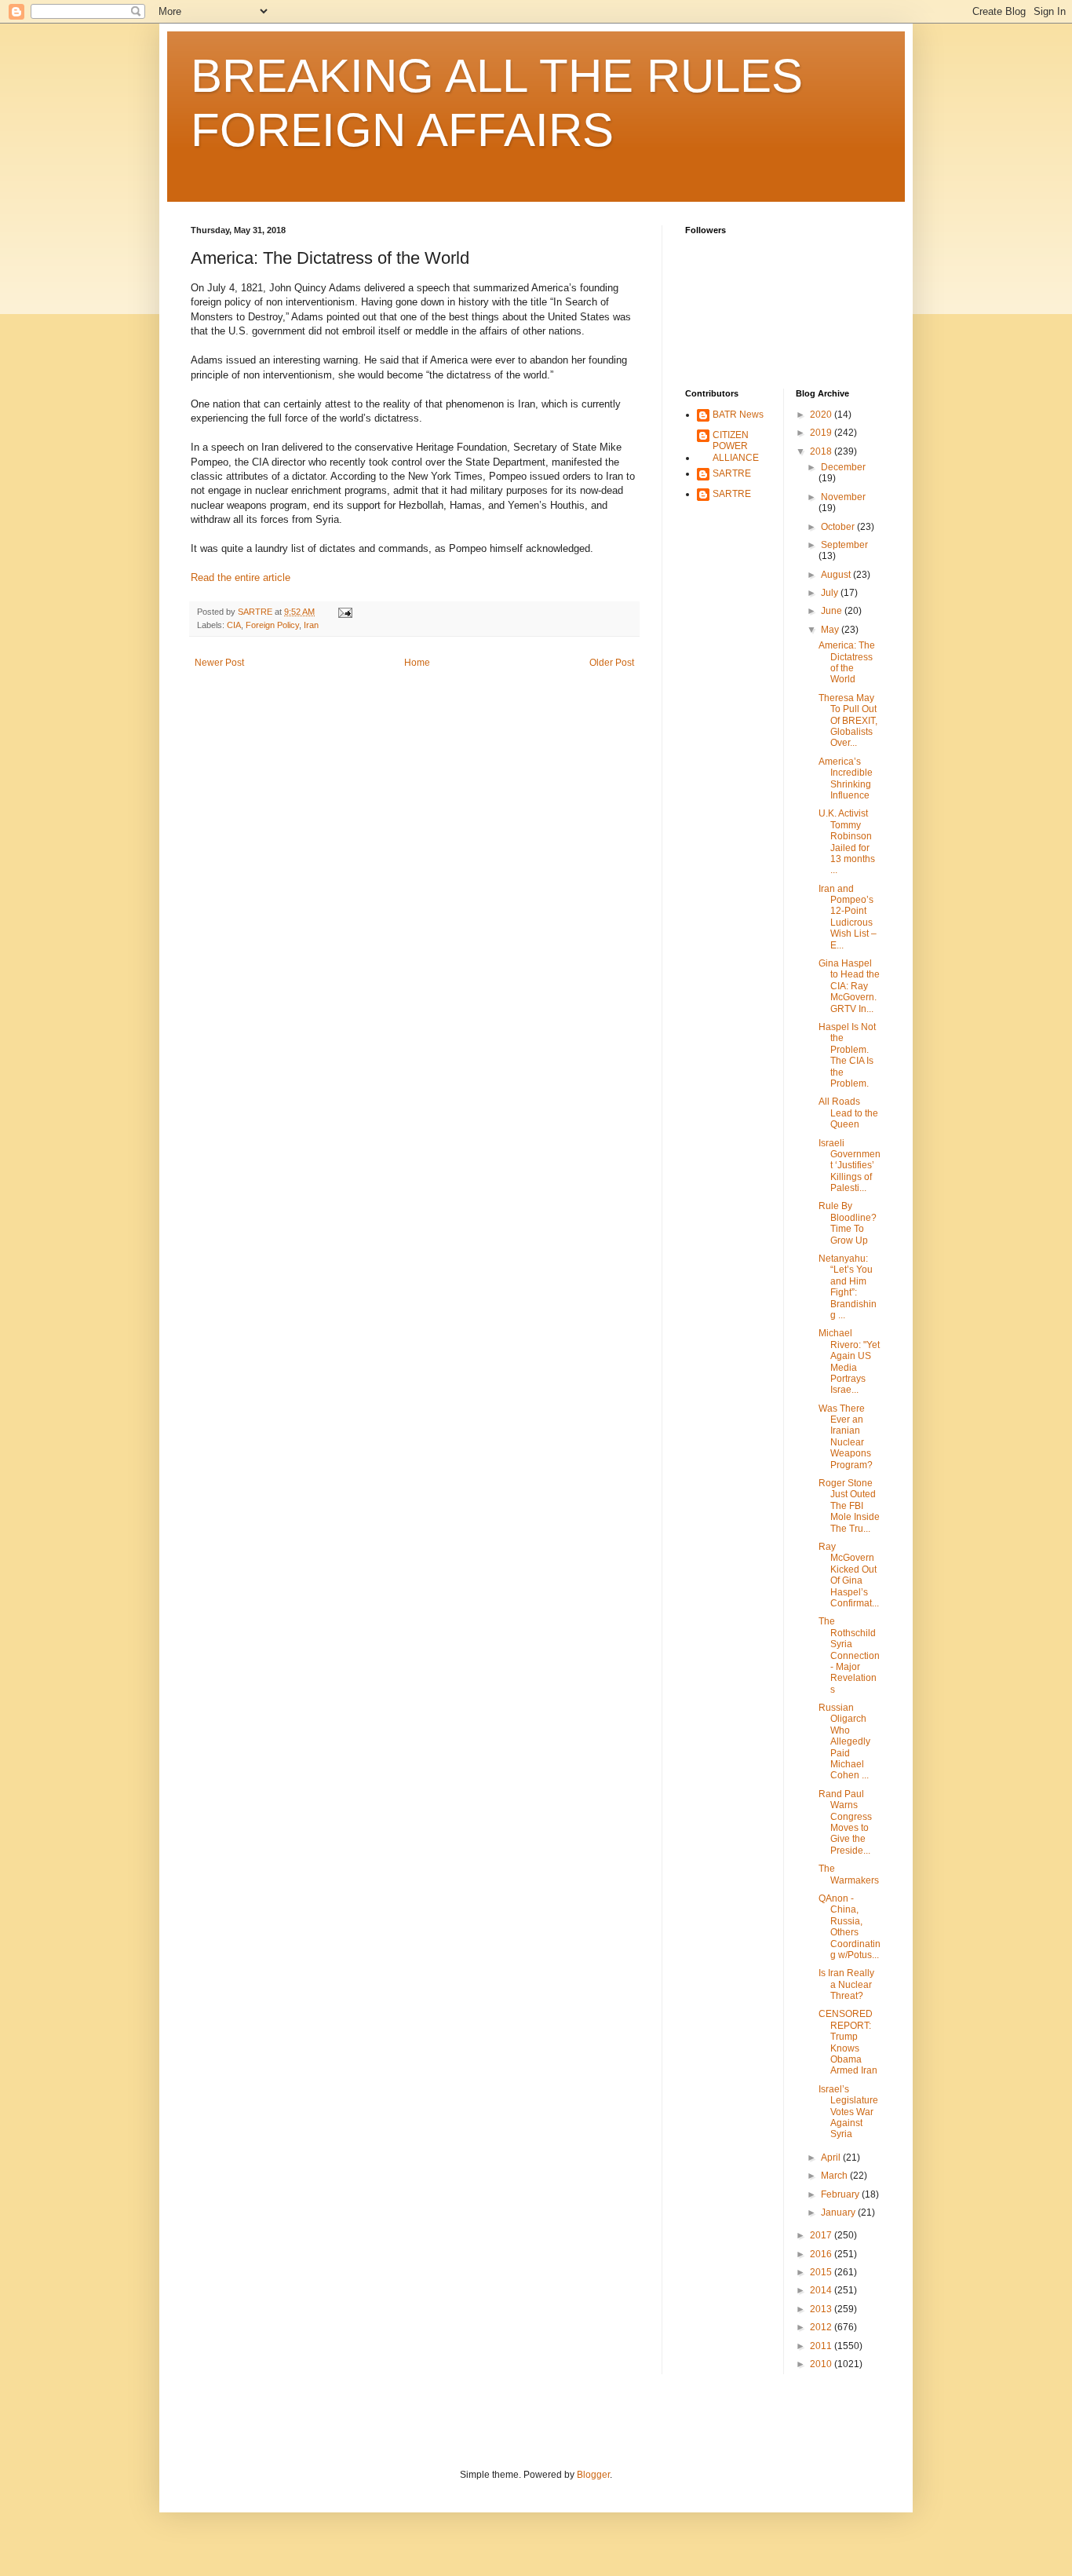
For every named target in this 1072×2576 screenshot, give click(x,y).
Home (417, 663)
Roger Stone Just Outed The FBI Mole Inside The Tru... (849, 1506)
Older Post (612, 663)
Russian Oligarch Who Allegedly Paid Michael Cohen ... (844, 1741)
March (835, 2176)
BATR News (738, 415)
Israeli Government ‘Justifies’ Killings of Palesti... (850, 1166)
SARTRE (732, 473)
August (837, 575)
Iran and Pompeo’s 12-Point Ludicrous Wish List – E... (848, 917)
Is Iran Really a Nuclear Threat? (846, 1984)
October (839, 527)
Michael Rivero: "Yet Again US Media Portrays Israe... (849, 1361)
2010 (822, 2364)
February (841, 2194)
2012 (822, 2327)
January (839, 2212)
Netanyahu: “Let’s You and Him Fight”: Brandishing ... (848, 1287)
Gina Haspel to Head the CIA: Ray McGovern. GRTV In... (849, 986)
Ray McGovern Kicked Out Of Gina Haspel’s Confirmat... (849, 1575)
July (831, 593)
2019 (822, 433)
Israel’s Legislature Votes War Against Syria (848, 2112)
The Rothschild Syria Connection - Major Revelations (849, 1655)
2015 (822, 2272)
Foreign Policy (272, 625)
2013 (822, 2309)
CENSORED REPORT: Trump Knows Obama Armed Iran (848, 2042)
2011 (822, 2346)
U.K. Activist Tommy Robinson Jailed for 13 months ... (847, 842)
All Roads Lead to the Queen (848, 1113)
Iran (311, 625)
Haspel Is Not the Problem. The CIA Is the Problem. (847, 1055)
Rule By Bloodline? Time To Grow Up (848, 1223)
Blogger (593, 2475)
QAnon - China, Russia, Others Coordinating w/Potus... (850, 1927)
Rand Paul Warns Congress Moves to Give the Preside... (845, 1822)
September (844, 545)
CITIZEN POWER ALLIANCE (736, 446)
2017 (822, 2235)
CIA (234, 625)
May (831, 630)
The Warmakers (849, 1874)
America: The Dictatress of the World (847, 662)
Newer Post (219, 663)
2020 (822, 415)
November (843, 497)
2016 (822, 2254)
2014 (822, 2290)
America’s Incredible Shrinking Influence (846, 778)
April (832, 2158)
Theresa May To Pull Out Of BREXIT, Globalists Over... (848, 721)
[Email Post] (345, 612)
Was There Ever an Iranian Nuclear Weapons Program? (846, 1437)
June (833, 611)
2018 (822, 451)
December (843, 467)
